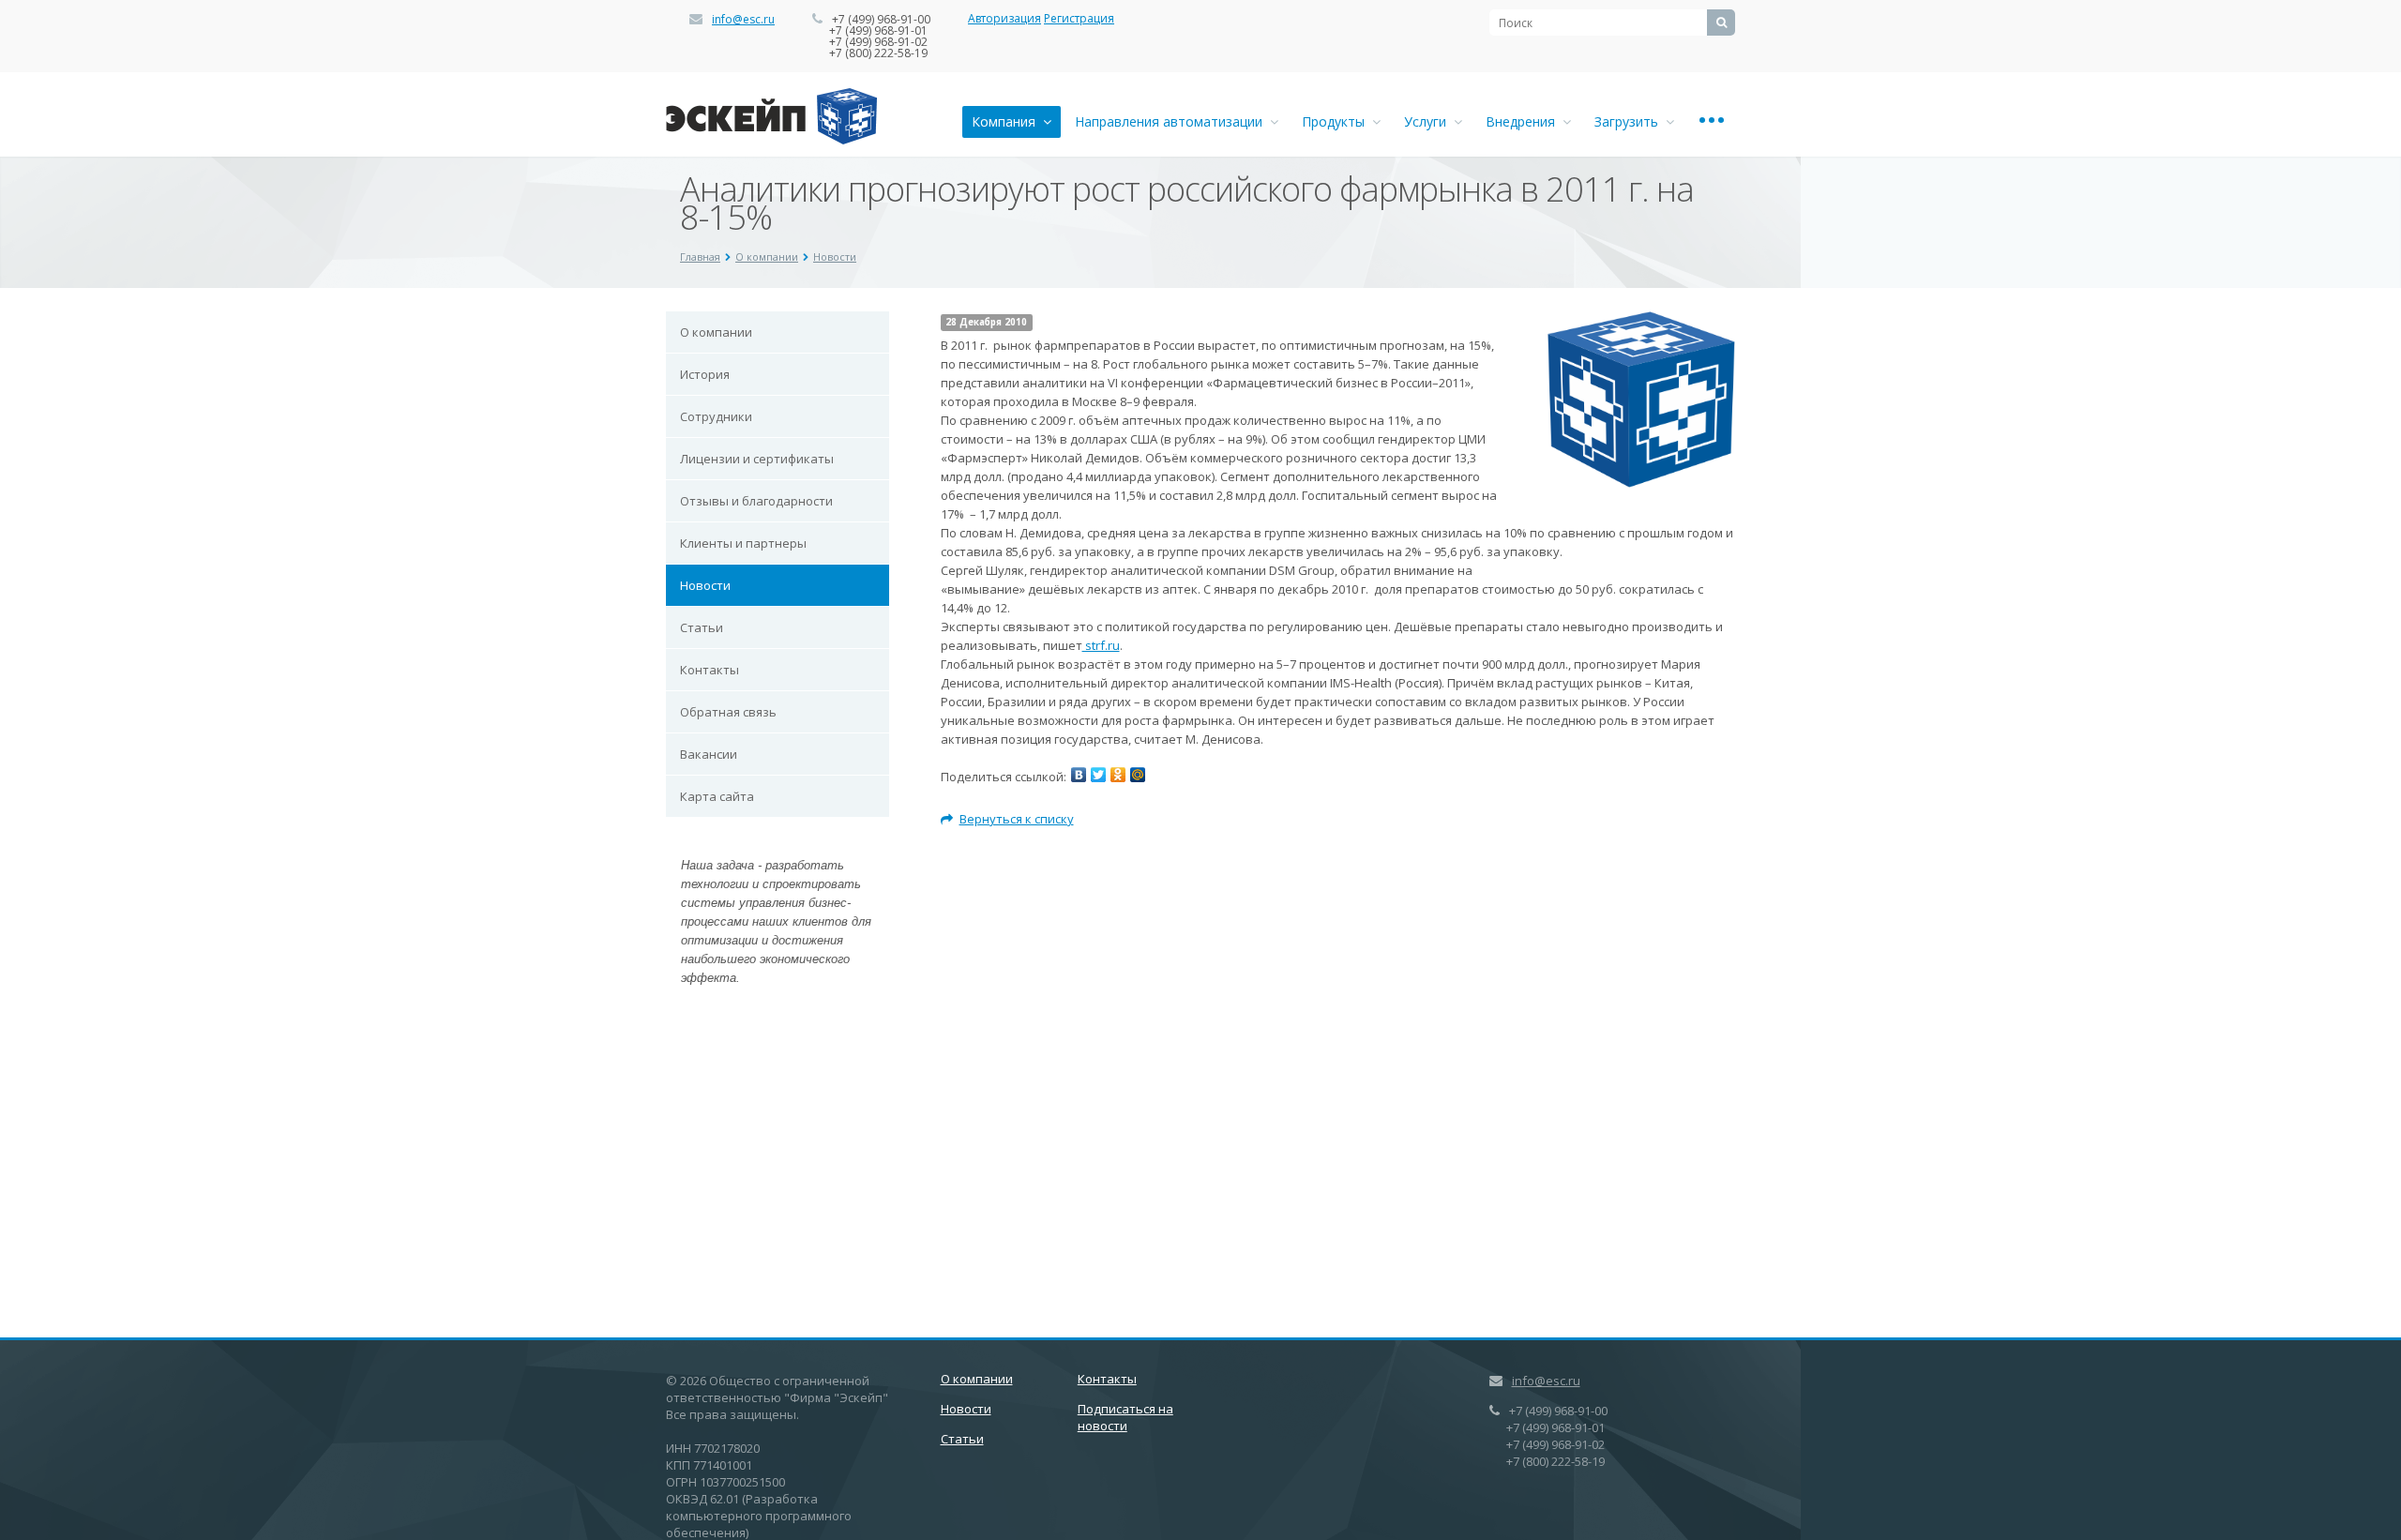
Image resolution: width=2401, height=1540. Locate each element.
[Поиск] (1721, 23)
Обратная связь (728, 712)
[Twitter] (1098, 775)
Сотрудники (716, 416)
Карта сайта (717, 796)
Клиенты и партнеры (743, 543)
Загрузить (1630, 121)
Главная (700, 257)
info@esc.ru (743, 19)
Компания (1007, 121)
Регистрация (1079, 18)
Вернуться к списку (1017, 819)
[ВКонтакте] (1079, 775)
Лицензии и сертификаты (757, 459)
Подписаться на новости (1125, 1417)
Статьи (702, 627)
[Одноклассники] (1118, 775)
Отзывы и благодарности (756, 501)
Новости (835, 257)
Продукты (1337, 121)
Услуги (1429, 121)
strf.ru (1101, 645)
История (705, 374)
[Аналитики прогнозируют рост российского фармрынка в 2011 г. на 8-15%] (1641, 321)
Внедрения (1524, 121)
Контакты (710, 670)
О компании (767, 257)
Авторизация (1004, 18)
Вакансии (709, 754)
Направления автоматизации (1172, 121)
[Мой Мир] (1138, 775)
